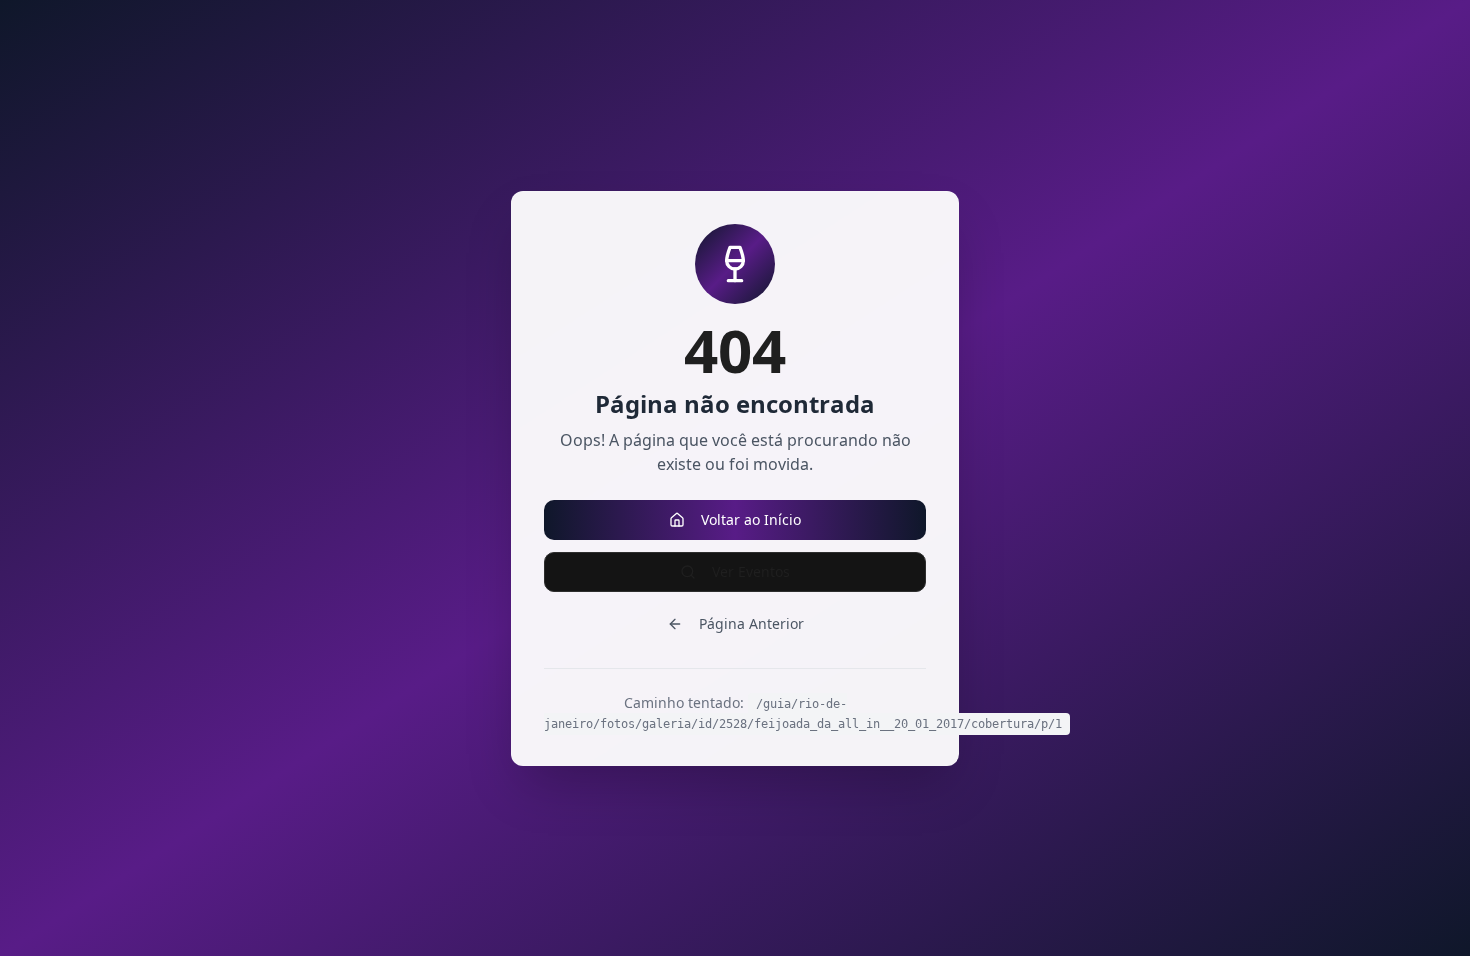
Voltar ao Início (751, 519)
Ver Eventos (751, 571)
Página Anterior (751, 623)
